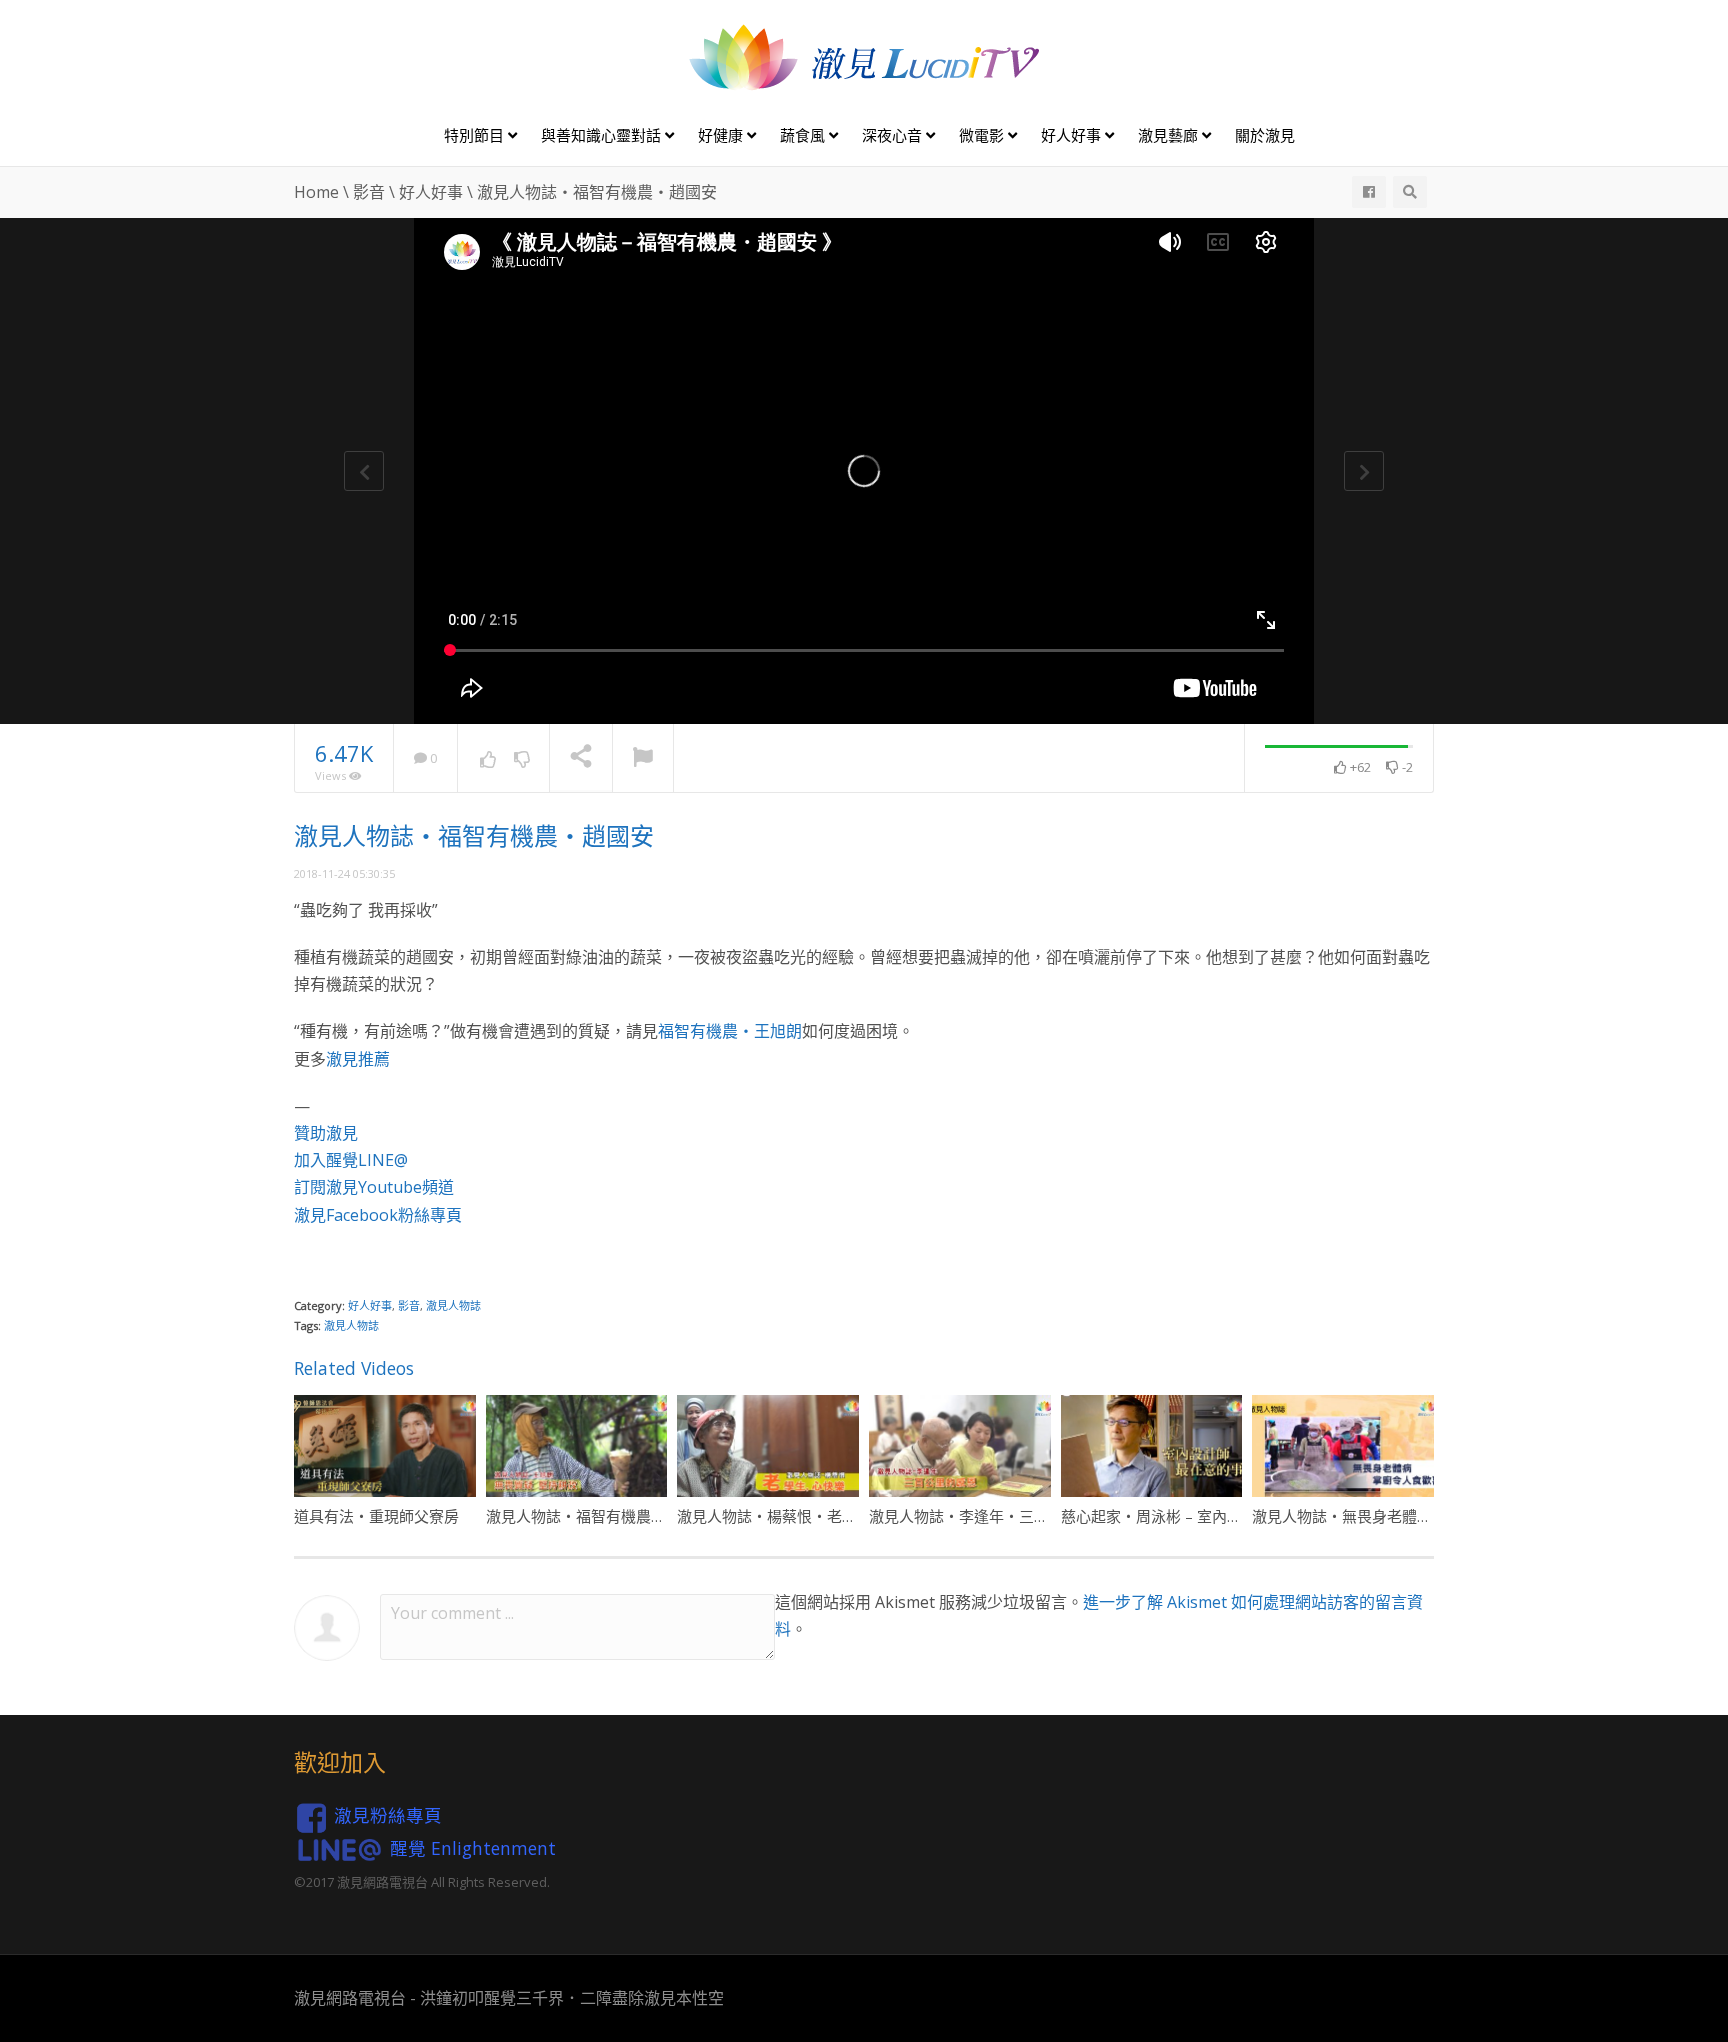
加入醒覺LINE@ (351, 1160)
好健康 (722, 135)
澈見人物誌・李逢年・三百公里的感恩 (996, 1516)
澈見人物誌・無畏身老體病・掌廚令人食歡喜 (1402, 1516)
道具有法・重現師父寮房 (376, 1516)
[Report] (643, 759)
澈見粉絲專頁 (388, 1815)
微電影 (983, 135)
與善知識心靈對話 (603, 135)
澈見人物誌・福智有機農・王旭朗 (598, 1516)
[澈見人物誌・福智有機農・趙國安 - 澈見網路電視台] (864, 56)
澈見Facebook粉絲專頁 (378, 1215)
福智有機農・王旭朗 (730, 1031)
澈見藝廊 (1170, 135)
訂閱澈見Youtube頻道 (374, 1187)
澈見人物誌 (453, 1305)
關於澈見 (1265, 135)
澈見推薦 (358, 1059)
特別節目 (476, 135)
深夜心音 (894, 135)
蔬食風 (804, 135)
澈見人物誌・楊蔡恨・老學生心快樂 (797, 1516)
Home (316, 192)
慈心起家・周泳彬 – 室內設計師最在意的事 (1204, 1516)
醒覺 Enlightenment (473, 1848)
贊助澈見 (326, 1133)
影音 (369, 192)
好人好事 (1073, 135)
